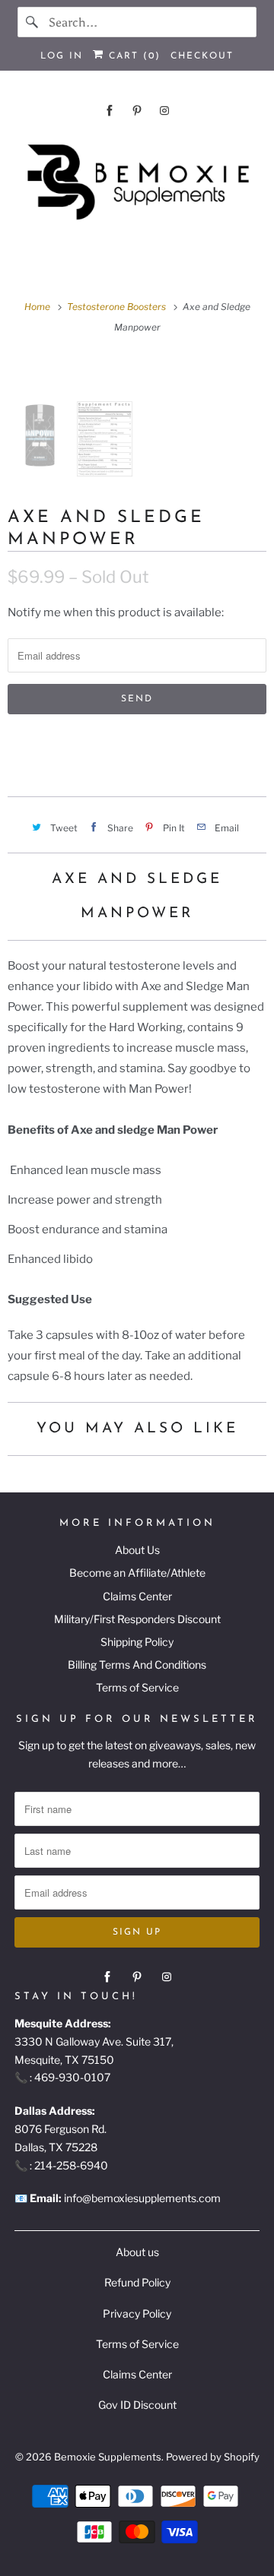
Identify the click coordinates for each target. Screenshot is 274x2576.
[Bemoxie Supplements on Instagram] (164, 111)
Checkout (202, 56)
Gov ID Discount (137, 2405)
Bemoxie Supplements (108, 2457)
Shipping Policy (137, 1642)
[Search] (33, 22)
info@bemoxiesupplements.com (142, 2198)
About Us (137, 1550)
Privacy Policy (137, 2313)
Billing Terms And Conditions (137, 1665)
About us (137, 2252)
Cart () (132, 56)
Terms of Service (137, 1687)
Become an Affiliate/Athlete (137, 1573)
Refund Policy (137, 2282)
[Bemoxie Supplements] (137, 183)
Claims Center (137, 1596)
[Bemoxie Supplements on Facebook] (110, 111)
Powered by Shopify (213, 2457)
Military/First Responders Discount (137, 1619)
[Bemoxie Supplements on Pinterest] (137, 111)
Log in (62, 56)
